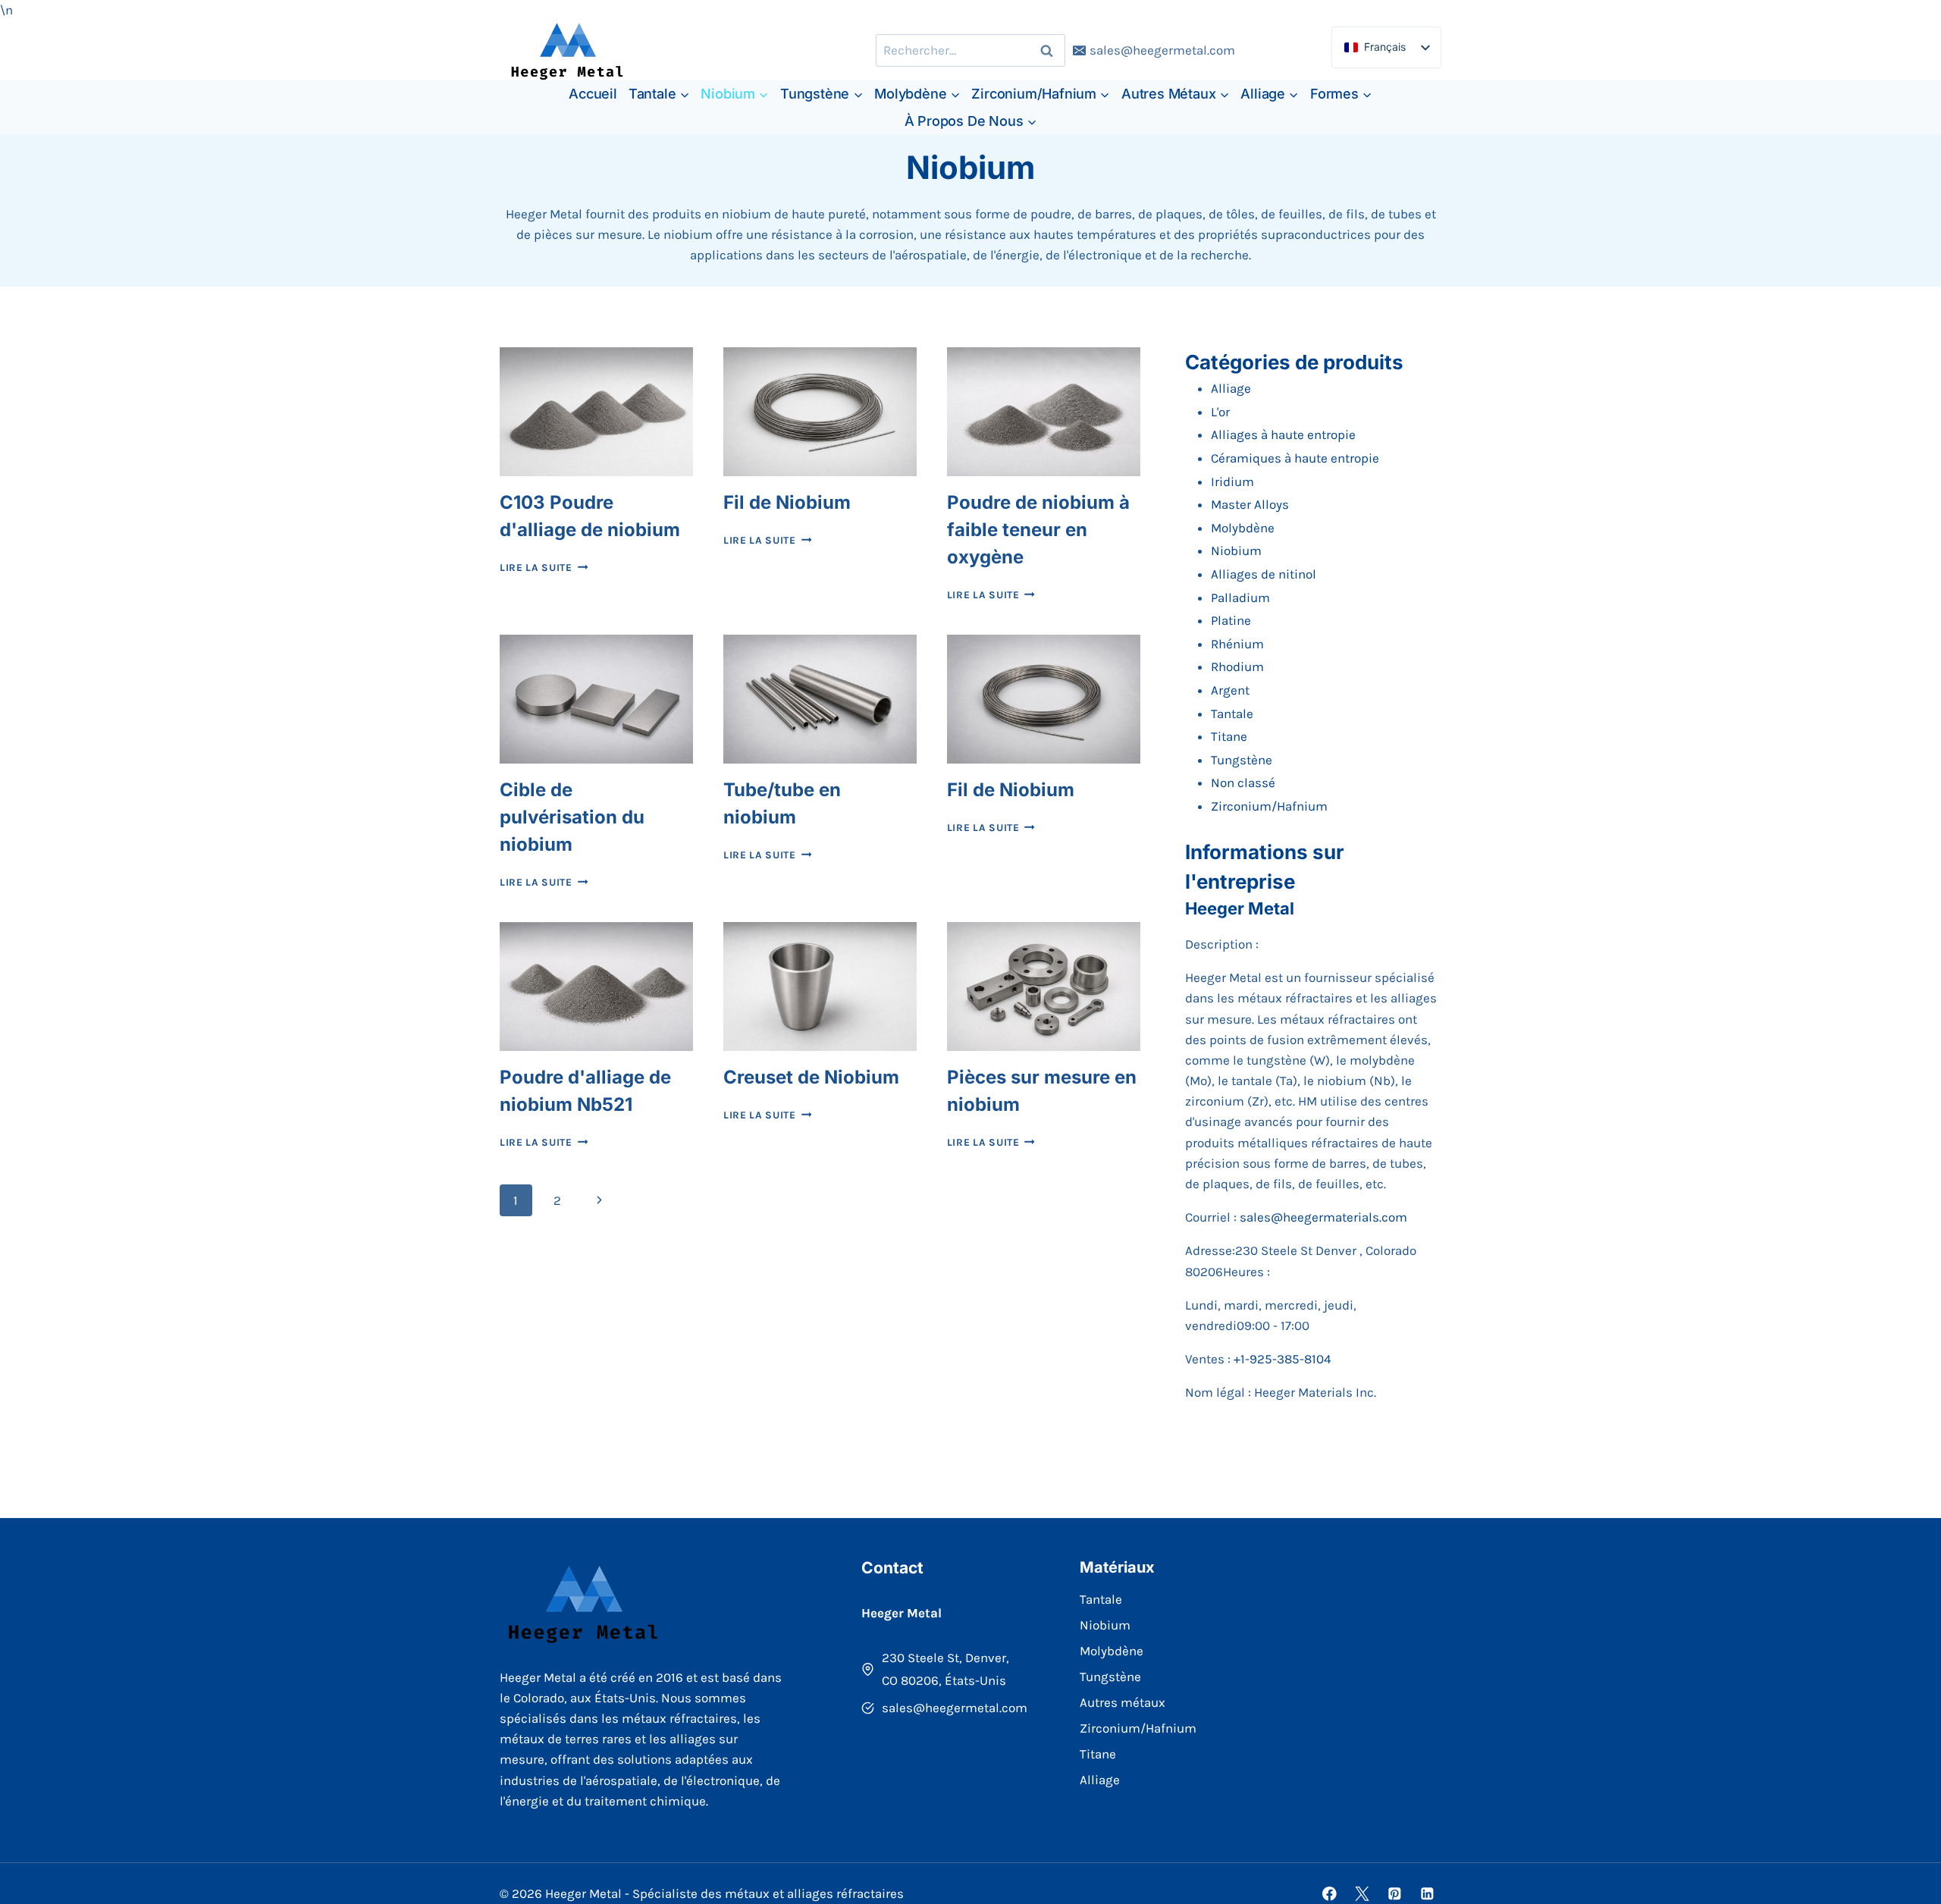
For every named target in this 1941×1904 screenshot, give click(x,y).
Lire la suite (544, 568)
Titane (1229, 736)
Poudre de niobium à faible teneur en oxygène (1038, 530)
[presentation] (596, 412)
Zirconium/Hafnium (1269, 806)
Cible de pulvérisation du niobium (572, 817)
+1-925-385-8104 (1283, 1359)
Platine (1231, 620)
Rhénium (1237, 644)
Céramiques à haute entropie (1295, 458)
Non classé (1243, 783)
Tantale (1232, 714)
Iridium (1232, 481)
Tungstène (1242, 760)
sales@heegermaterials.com (1323, 1217)
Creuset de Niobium (811, 1077)
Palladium (1240, 598)
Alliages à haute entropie (1283, 434)
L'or (1220, 412)
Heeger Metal (1240, 908)
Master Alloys (1250, 504)
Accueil (593, 94)
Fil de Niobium (787, 502)
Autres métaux (1123, 1702)
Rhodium (1237, 667)
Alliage (1231, 388)
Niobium (1236, 550)
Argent (1230, 690)
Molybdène (1243, 528)
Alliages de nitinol (1264, 574)
